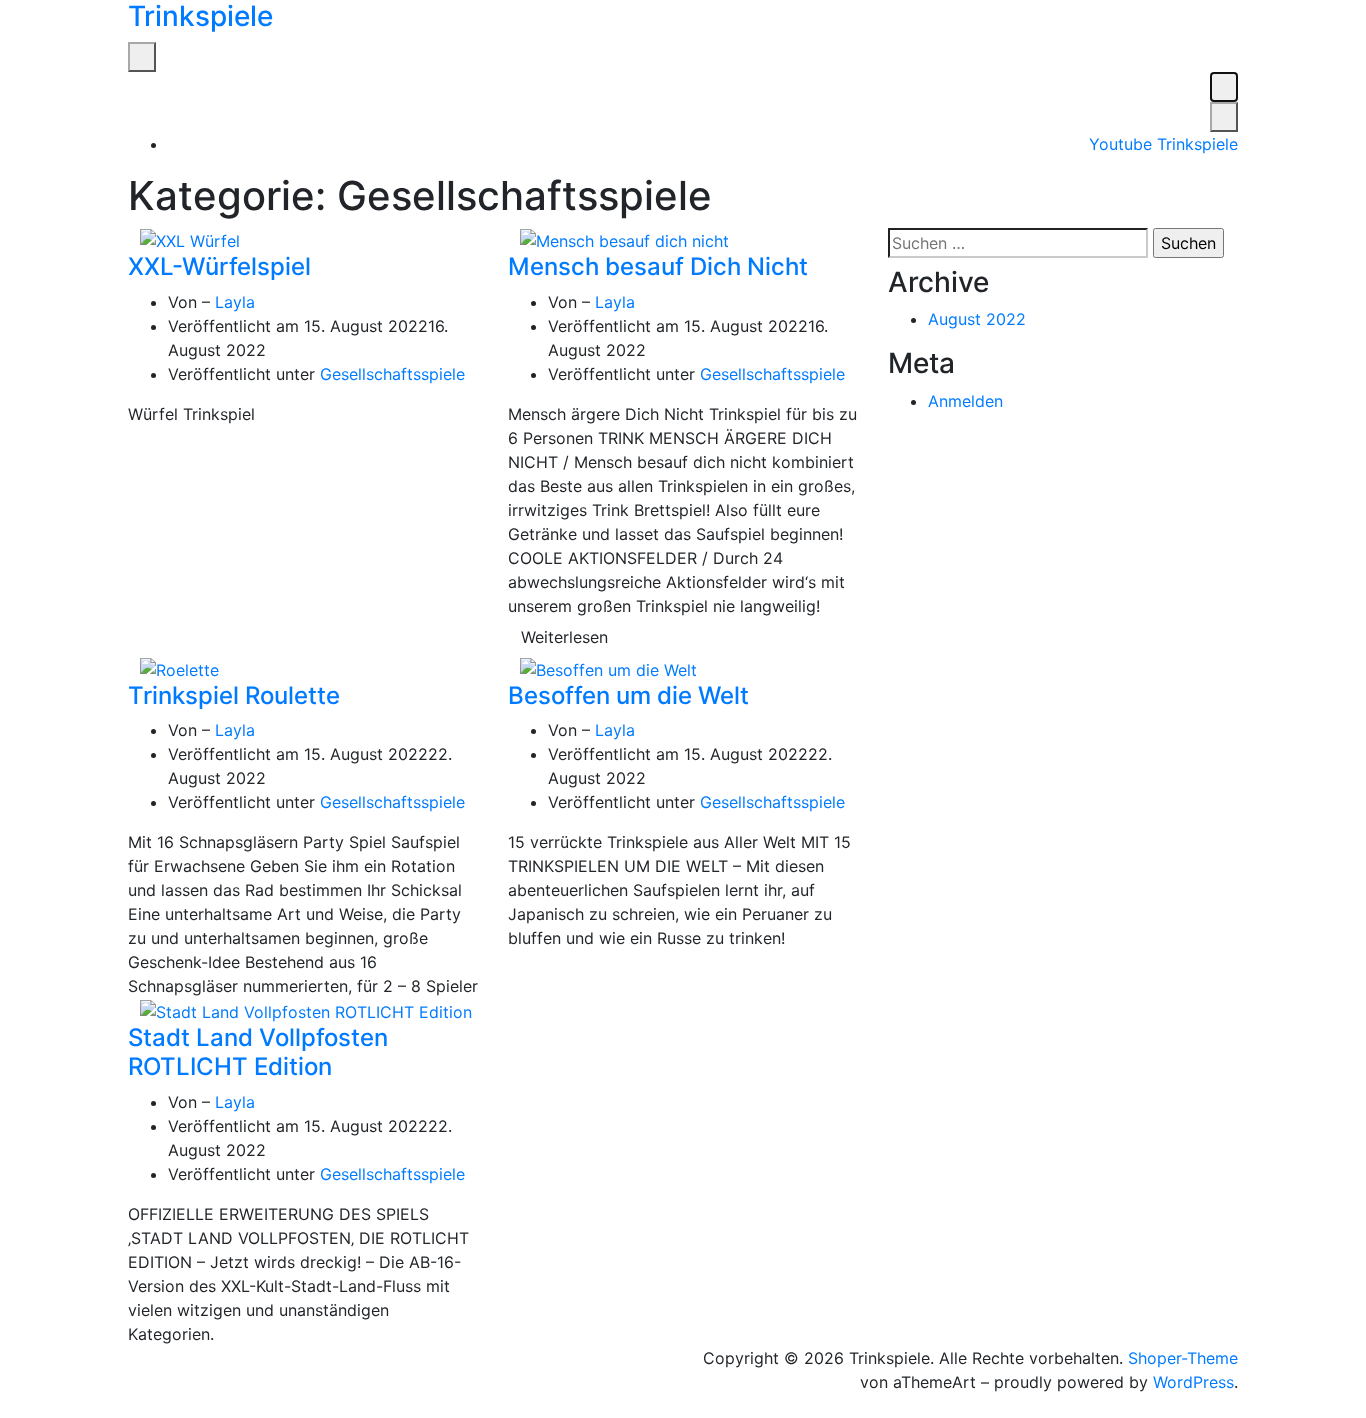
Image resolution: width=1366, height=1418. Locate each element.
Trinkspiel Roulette (234, 695)
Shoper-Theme (1183, 1358)
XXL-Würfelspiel (219, 266)
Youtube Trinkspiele (1163, 144)
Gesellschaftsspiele (392, 374)
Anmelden (965, 401)
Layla (235, 302)
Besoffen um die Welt (628, 695)
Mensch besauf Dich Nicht (658, 266)
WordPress (1193, 1382)
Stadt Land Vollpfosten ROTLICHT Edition (258, 1052)
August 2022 (977, 319)
